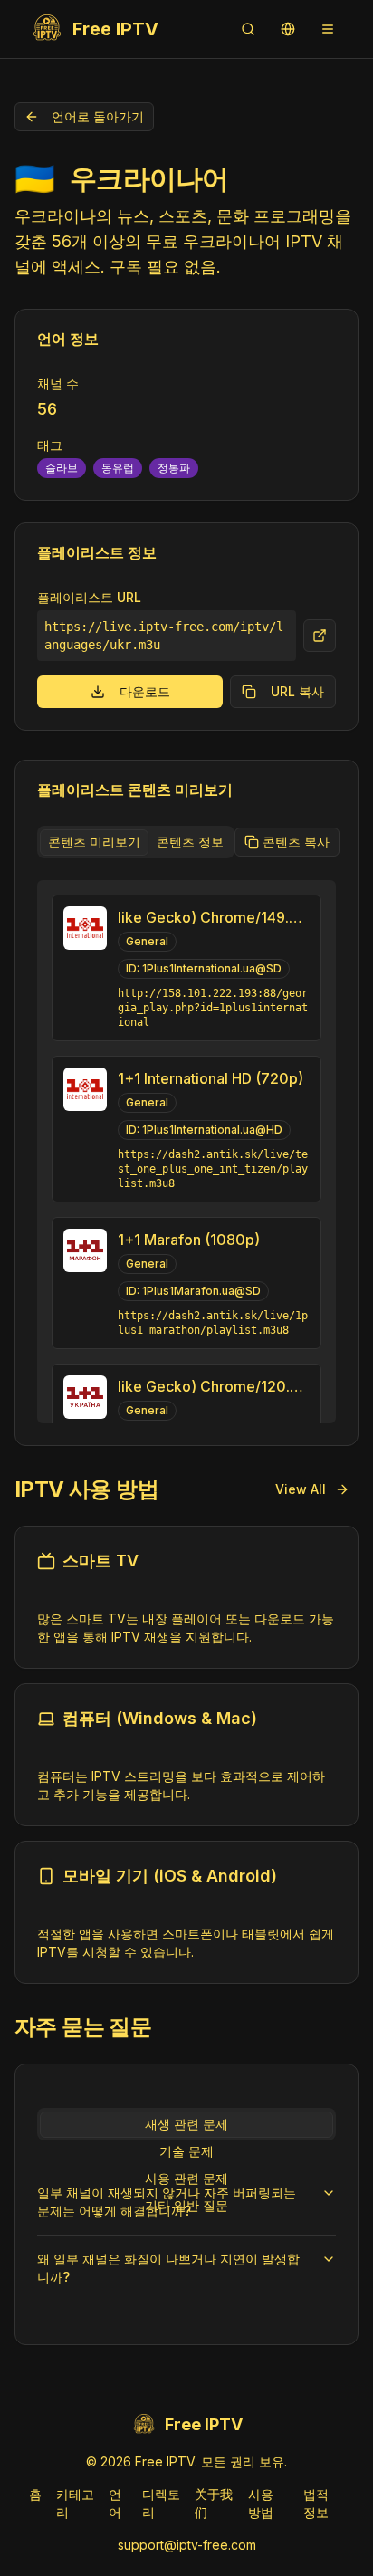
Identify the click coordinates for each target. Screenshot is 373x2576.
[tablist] (136, 842)
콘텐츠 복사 (296, 842)
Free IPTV (115, 29)
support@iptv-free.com (187, 2545)
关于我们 (214, 2503)
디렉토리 (161, 2503)
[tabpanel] (186, 1152)
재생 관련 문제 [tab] (186, 2124)
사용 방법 (261, 2503)
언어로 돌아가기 (98, 116)
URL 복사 (297, 691)
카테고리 (75, 2503)
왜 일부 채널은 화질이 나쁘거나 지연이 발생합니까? (168, 2268)
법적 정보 (316, 2503)
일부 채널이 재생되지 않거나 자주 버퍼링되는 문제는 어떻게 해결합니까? (167, 2202)
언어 (115, 2503)
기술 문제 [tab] (186, 2151)
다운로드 (145, 691)
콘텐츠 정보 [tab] (190, 842)
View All (301, 1489)
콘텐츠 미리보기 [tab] (94, 842)
